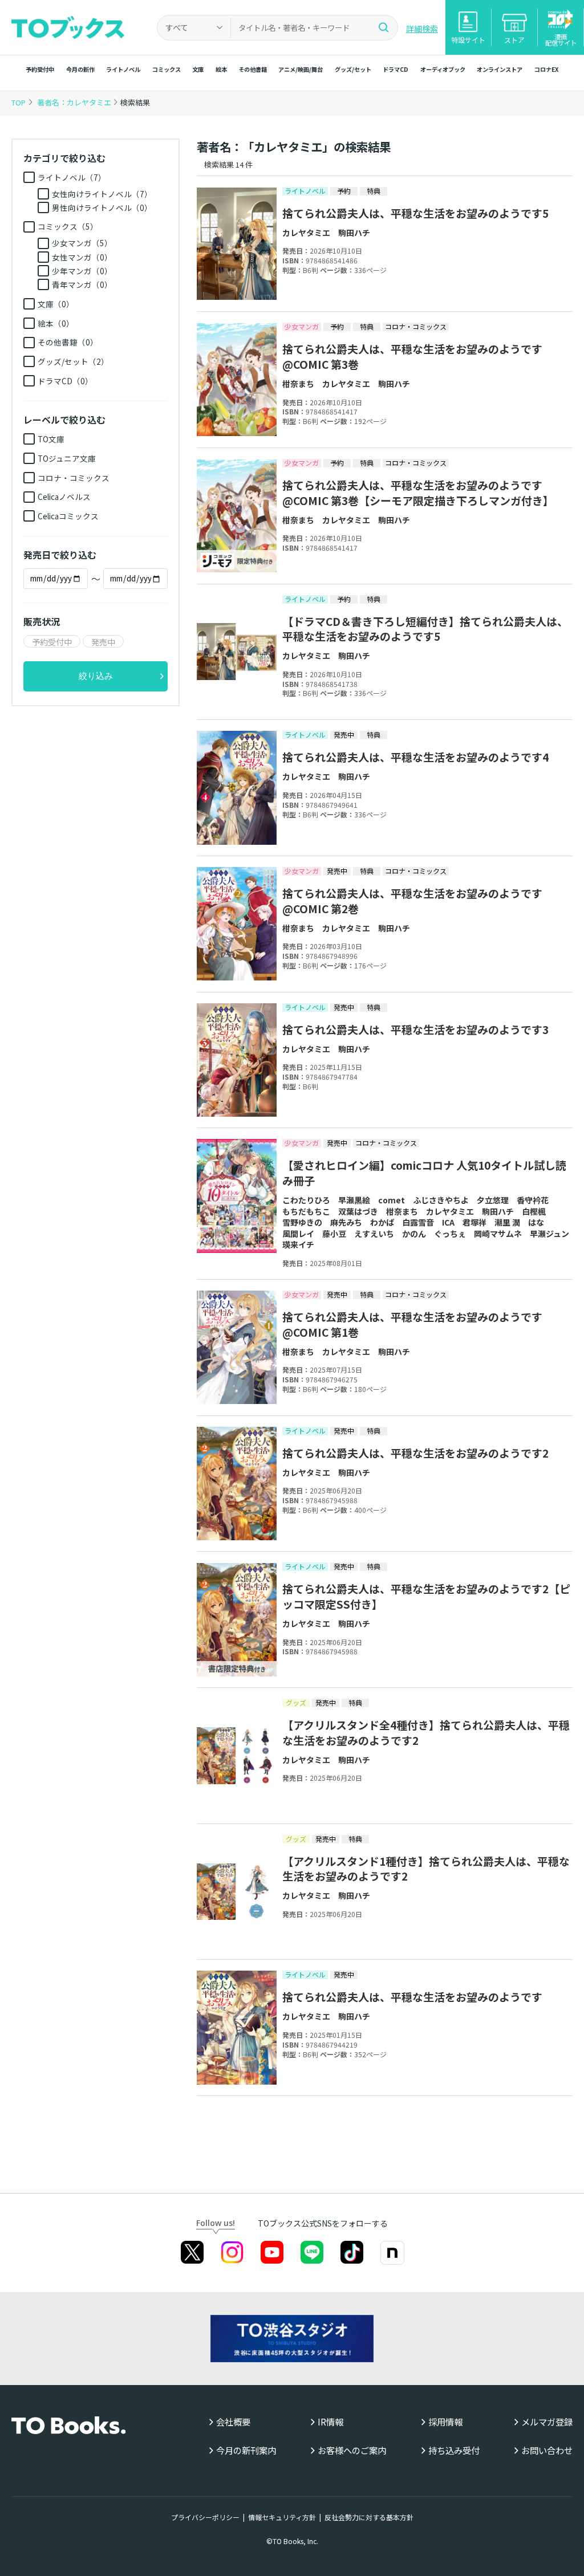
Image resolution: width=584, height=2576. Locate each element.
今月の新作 (80, 69)
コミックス (167, 69)
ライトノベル (123, 69)
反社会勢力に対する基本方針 (369, 2517)
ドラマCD (396, 69)
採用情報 (445, 2422)
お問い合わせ (547, 2450)
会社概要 (233, 2422)
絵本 (221, 69)
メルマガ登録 (547, 2422)
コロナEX (546, 69)
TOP (19, 102)
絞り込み (96, 676)
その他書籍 (253, 69)
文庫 (198, 69)
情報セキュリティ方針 (282, 2517)
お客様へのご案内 (352, 2450)
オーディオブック (443, 69)
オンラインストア (500, 69)
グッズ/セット (353, 69)
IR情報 (330, 2422)
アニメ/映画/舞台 (301, 69)
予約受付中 (40, 69)
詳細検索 (422, 29)
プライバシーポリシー (205, 2517)
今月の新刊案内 (246, 2450)
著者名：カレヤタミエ (75, 102)
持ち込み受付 (454, 2450)
